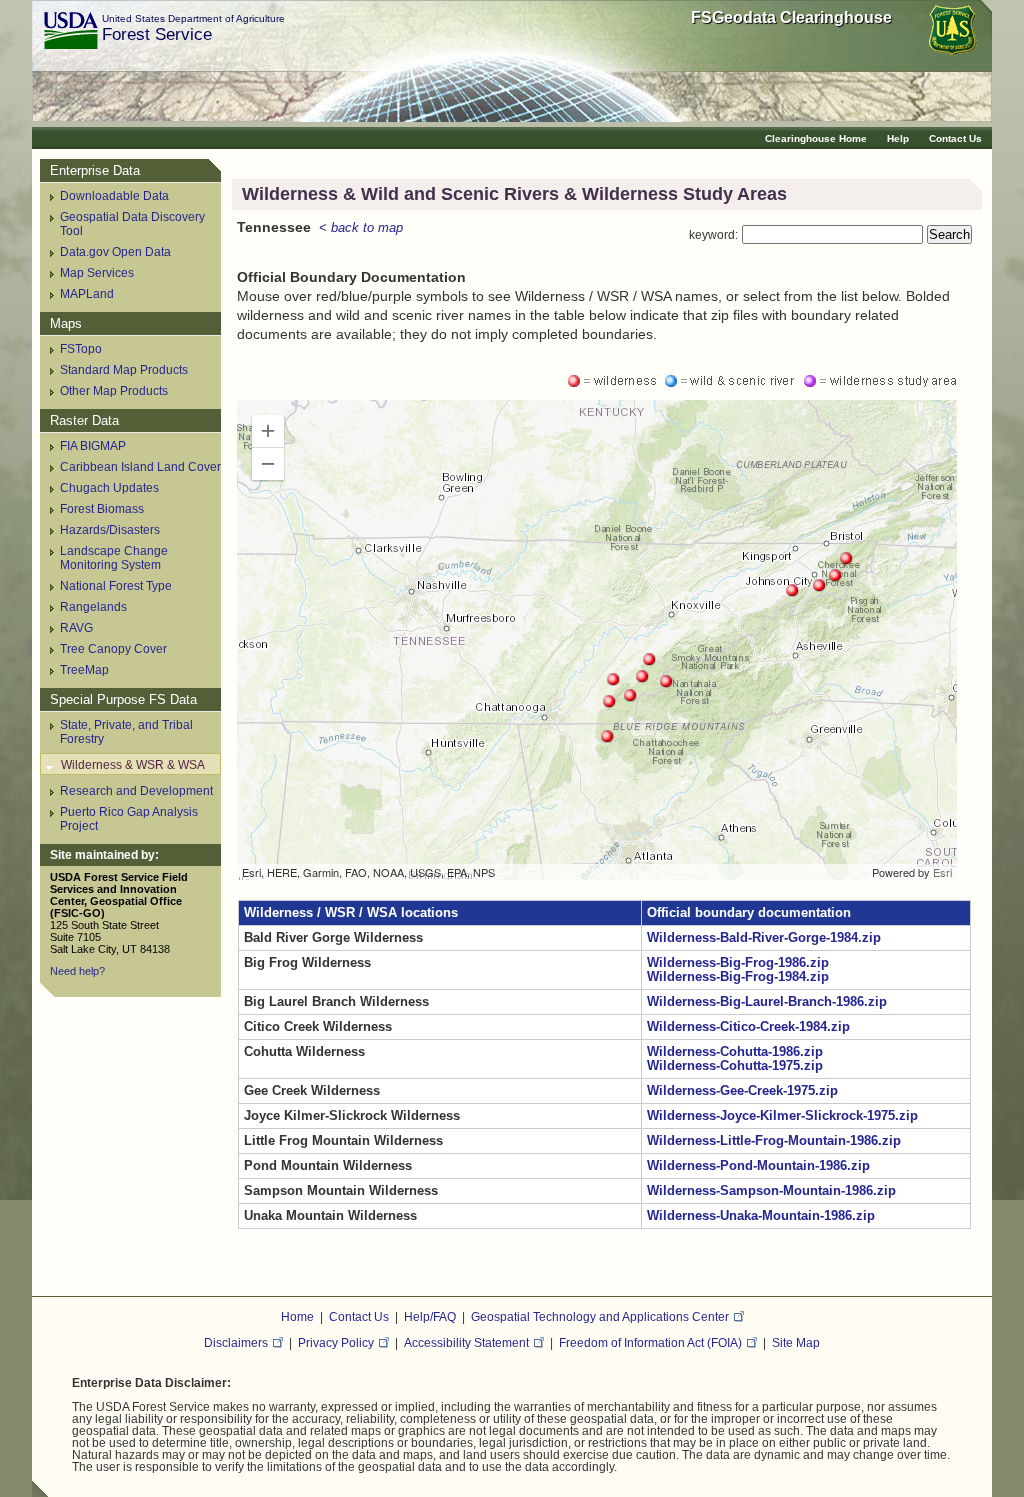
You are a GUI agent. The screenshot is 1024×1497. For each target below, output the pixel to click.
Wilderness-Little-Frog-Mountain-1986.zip (774, 1141)
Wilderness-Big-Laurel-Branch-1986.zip (767, 1002)
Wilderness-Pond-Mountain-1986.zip (758, 1166)
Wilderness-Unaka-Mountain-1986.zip (761, 1216)
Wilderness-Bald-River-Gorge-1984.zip (764, 938)
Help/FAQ (430, 1316)
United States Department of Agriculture (193, 18)
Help (898, 138)
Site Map (796, 1342)
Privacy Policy (336, 1342)
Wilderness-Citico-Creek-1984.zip (748, 1027)
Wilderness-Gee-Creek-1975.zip (742, 1091)
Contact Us (955, 138)
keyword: (713, 235)
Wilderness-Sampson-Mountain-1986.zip (771, 1191)
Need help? (77, 971)
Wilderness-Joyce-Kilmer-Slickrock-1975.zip (782, 1116)
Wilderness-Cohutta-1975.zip (735, 1066)
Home (297, 1316)
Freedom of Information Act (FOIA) (650, 1342)
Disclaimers (236, 1342)
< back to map (361, 228)
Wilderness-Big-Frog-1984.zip (738, 977)
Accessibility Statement (466, 1342)
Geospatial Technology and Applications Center (600, 1316)
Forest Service (157, 34)
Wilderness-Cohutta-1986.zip (735, 1052)
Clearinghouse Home (816, 138)
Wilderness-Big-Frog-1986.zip (738, 963)
